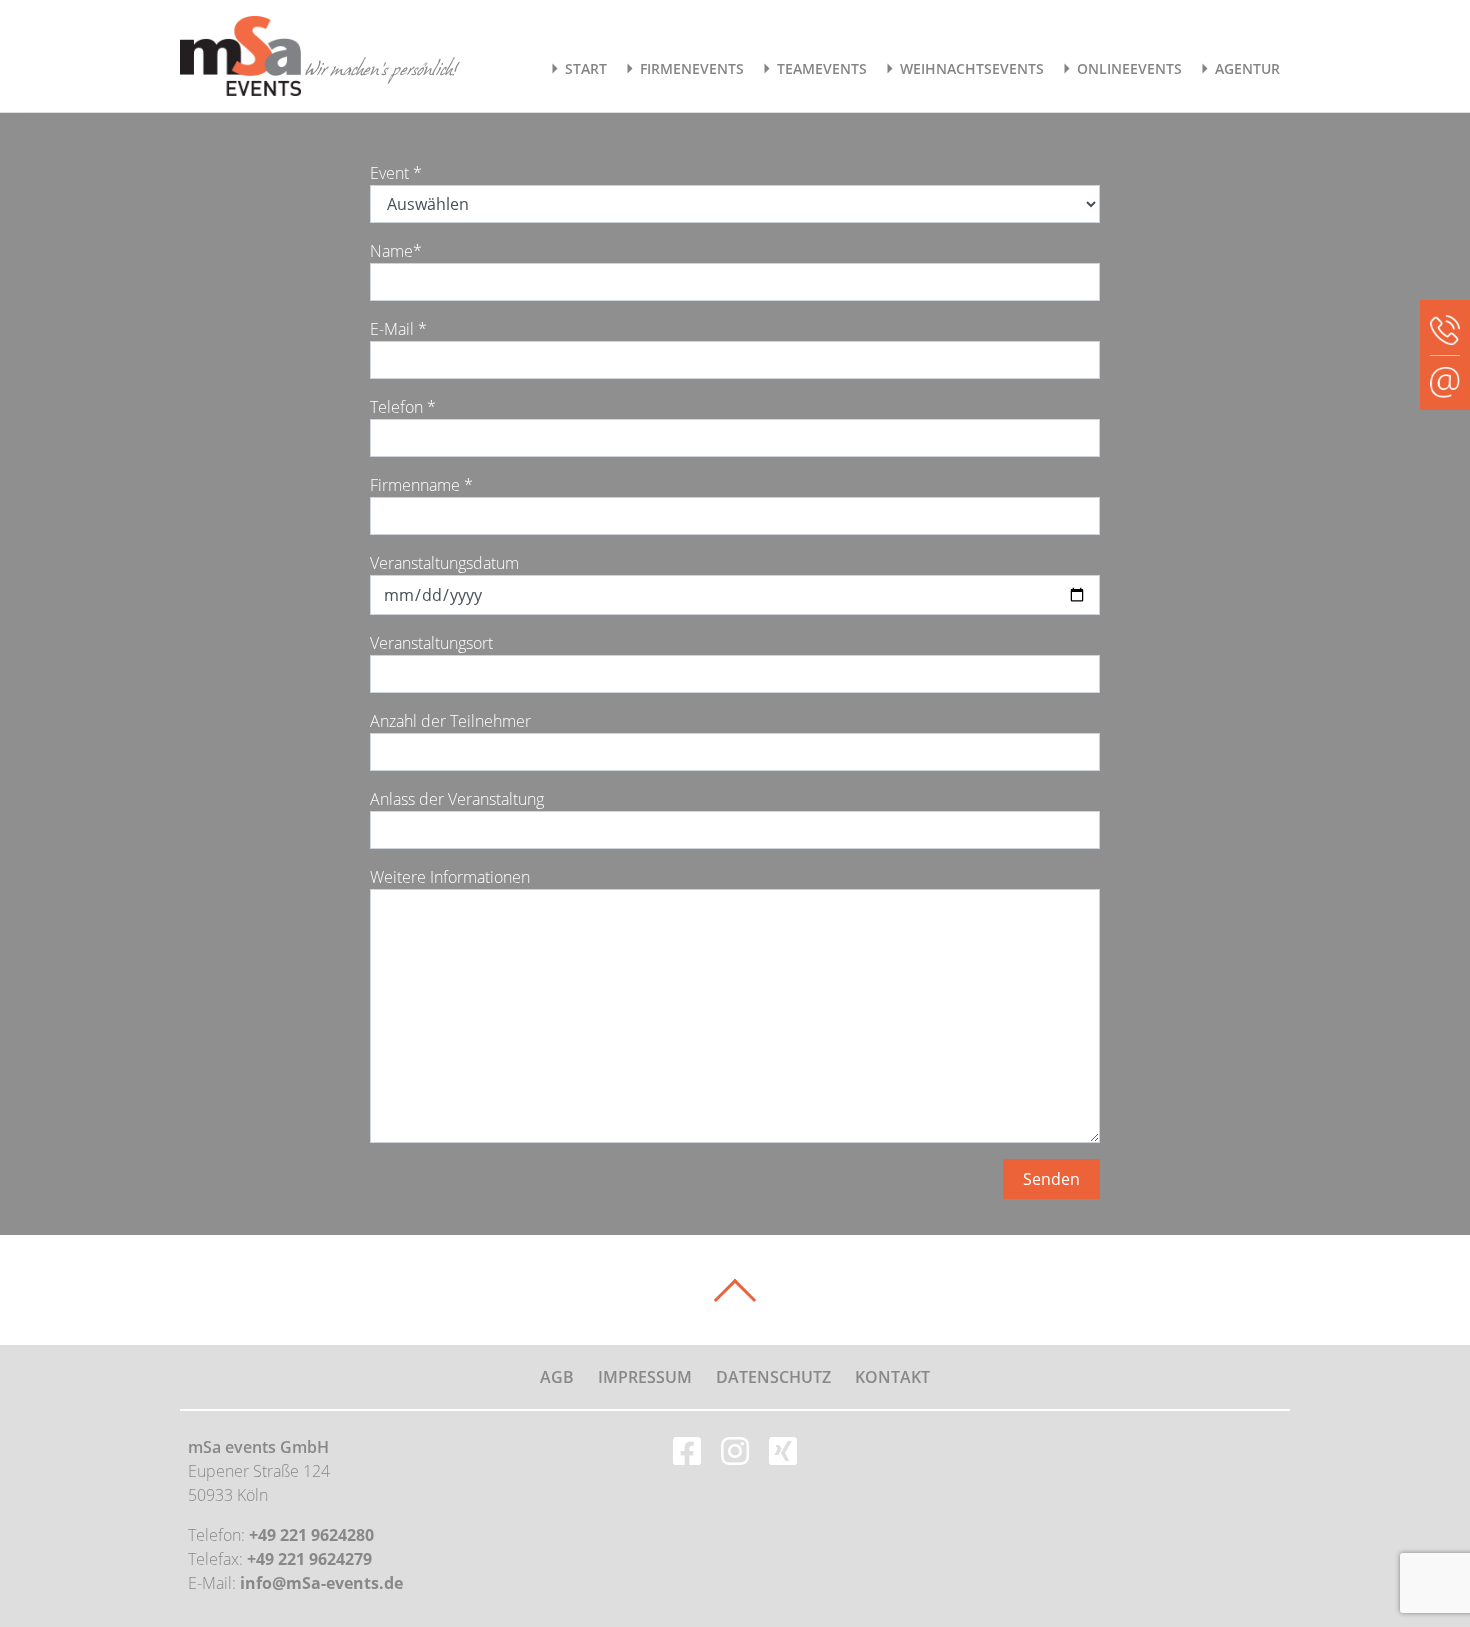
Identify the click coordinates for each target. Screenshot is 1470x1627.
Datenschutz (773, 1377)
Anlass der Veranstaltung (457, 799)
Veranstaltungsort (431, 643)
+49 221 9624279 (309, 1559)
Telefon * (403, 407)
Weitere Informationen (450, 877)
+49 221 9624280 (311, 1535)
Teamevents (822, 68)
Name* (396, 251)
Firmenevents (692, 68)
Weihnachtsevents (972, 68)
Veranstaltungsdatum (444, 563)
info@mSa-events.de (321, 1583)
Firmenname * (421, 485)
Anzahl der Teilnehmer (450, 721)
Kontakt (892, 1377)
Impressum (645, 1377)
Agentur (1247, 68)
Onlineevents (1129, 68)
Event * (396, 173)
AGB (557, 1377)
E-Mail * (398, 329)
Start (586, 68)
